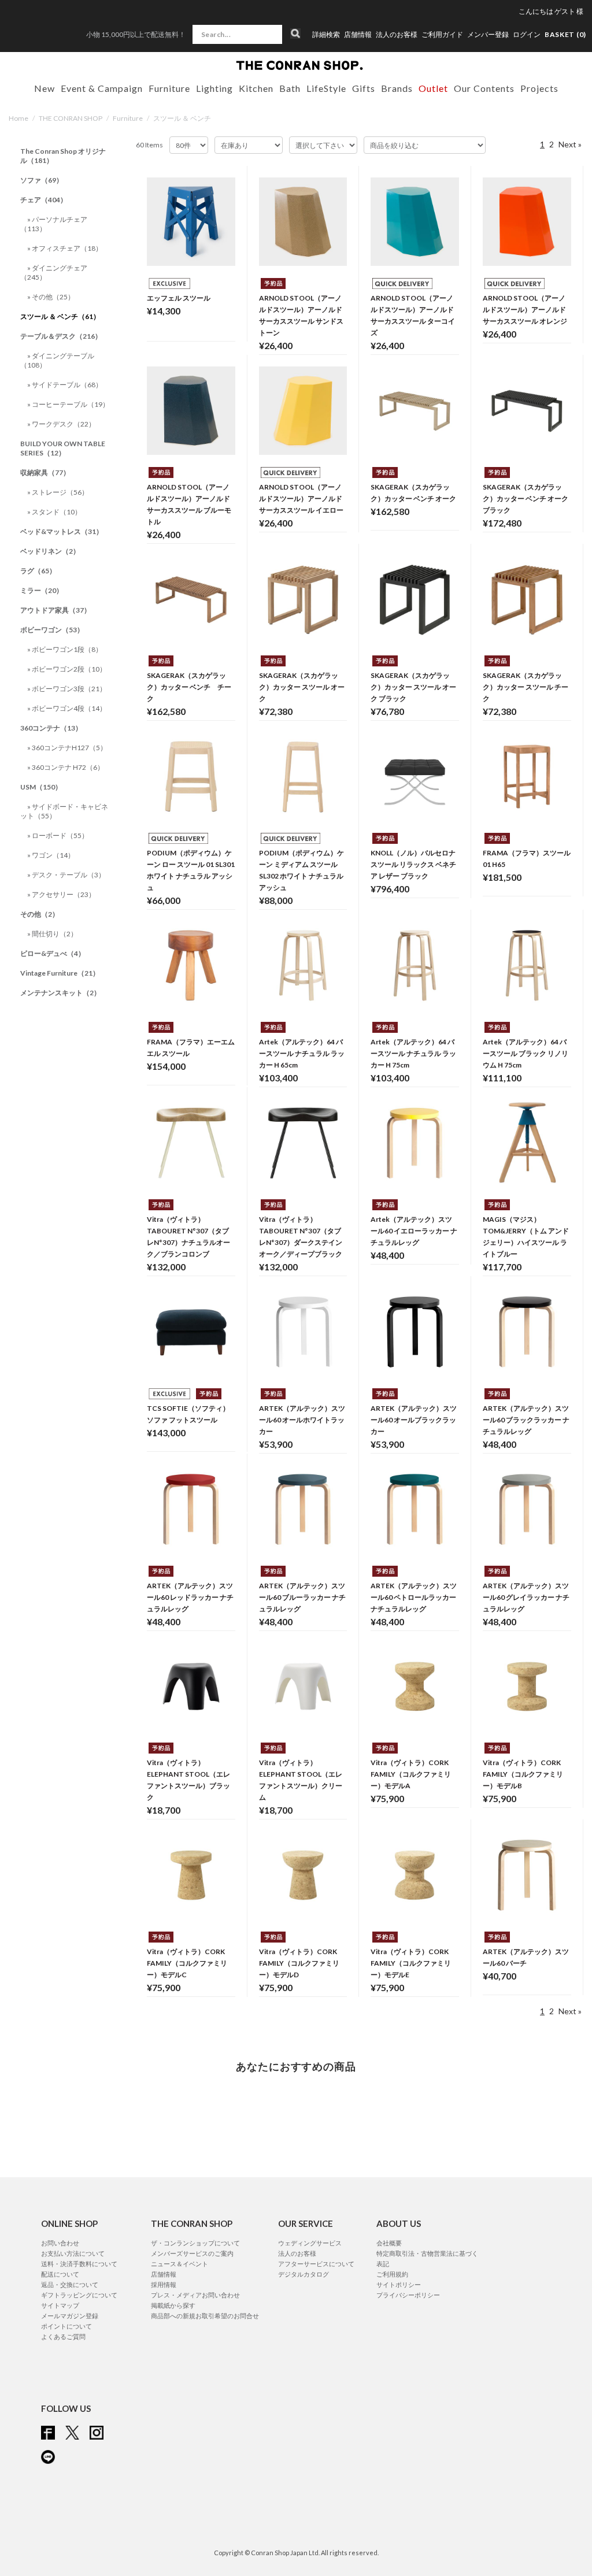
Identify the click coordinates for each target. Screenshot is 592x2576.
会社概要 (389, 2243)
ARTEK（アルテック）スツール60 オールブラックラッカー (414, 1420)
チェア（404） (44, 200)
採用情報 (164, 2284)
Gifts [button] (364, 88)
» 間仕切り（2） (52, 934)
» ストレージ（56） (58, 492)
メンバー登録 (488, 35)
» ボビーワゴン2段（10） (67, 669)
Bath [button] (290, 88)
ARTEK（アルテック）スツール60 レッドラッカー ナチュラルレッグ (190, 1597)
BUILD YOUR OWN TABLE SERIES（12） (63, 448)
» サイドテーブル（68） (65, 385)
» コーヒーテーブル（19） (68, 404)
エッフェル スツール (179, 298)
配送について (60, 2274)
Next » (570, 144)
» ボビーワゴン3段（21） (67, 689)
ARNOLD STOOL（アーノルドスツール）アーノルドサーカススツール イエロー (301, 498)
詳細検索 (326, 35)
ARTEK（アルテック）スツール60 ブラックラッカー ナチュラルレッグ (526, 1420)
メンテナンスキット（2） (60, 993)
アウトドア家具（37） (55, 610)
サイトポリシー (399, 2284)
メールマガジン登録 (70, 2316)
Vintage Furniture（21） (60, 973)
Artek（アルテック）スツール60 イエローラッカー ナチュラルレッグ (414, 1231)
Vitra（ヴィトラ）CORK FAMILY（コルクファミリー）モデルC (187, 1963)
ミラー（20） (42, 590)
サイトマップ (60, 2305)
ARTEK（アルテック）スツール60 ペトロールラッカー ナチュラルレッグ (414, 1597)
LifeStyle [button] (326, 88)
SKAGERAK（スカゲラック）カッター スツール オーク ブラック (413, 687)
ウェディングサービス (310, 2243)
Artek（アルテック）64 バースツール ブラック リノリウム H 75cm (526, 1053)
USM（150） (41, 787)
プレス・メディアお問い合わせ (195, 2295)
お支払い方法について (73, 2253)
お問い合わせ (60, 2243)
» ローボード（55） (58, 835)
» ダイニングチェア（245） (54, 273)
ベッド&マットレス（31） (62, 531)
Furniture (128, 118)
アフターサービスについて (316, 2264)
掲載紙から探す (173, 2305)
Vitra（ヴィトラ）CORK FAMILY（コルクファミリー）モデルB (523, 1774)
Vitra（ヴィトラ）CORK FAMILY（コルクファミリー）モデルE (411, 1963)
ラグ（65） (38, 571)
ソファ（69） (42, 180)
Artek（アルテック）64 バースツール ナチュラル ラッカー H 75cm (413, 1053)
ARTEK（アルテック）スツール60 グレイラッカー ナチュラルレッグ (526, 1597)
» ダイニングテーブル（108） (57, 360)
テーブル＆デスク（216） (61, 336)
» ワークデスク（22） (61, 424)
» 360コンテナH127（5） (67, 748)
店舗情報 (358, 35)
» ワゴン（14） (51, 855)
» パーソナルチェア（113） (54, 224)
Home (18, 118)
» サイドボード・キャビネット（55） (64, 811)
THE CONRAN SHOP (71, 118)
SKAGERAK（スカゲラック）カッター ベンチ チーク (189, 687)
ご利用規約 (392, 2274)
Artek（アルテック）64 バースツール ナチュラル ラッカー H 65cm (302, 1053)
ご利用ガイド (442, 35)
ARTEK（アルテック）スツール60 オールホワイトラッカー (302, 1420)
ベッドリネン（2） (50, 551)
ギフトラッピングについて (79, 2295)
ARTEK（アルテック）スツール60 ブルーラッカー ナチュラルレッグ (302, 1597)
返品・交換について (70, 2284)
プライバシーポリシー (408, 2295)
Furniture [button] (169, 88)
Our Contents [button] (484, 88)
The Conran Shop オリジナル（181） (63, 156)
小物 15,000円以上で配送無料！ (136, 34)
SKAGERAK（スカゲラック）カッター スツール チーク (526, 687)
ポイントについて (66, 2326)
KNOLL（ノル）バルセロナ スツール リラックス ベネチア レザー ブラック (413, 864)
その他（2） (40, 914)
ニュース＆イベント (180, 2264)
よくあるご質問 (63, 2336)
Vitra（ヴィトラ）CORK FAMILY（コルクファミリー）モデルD (299, 1963)
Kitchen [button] (256, 88)
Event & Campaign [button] (102, 88)
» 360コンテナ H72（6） (66, 767)
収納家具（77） (45, 472)
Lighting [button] (214, 88)
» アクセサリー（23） (61, 894)
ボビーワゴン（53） (52, 630)
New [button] (45, 88)
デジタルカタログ (304, 2274)
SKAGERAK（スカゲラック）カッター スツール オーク (302, 687)
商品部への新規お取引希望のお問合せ (205, 2316)
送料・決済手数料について (79, 2264)
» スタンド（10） (54, 512)
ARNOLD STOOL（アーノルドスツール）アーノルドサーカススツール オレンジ (525, 310)
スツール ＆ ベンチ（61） (60, 316)
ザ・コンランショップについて (195, 2243)
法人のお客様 (397, 35)
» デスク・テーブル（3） (66, 875)
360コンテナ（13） (51, 728)
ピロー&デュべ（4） (53, 953)
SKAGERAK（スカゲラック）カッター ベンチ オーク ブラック (526, 498)
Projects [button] (539, 88)
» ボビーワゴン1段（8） (65, 649)
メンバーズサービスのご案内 (192, 2253)
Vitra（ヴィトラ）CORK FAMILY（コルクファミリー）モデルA (411, 1774)
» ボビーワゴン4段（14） (67, 708)
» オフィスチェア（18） (65, 248)
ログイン (527, 34)
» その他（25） (51, 297)
